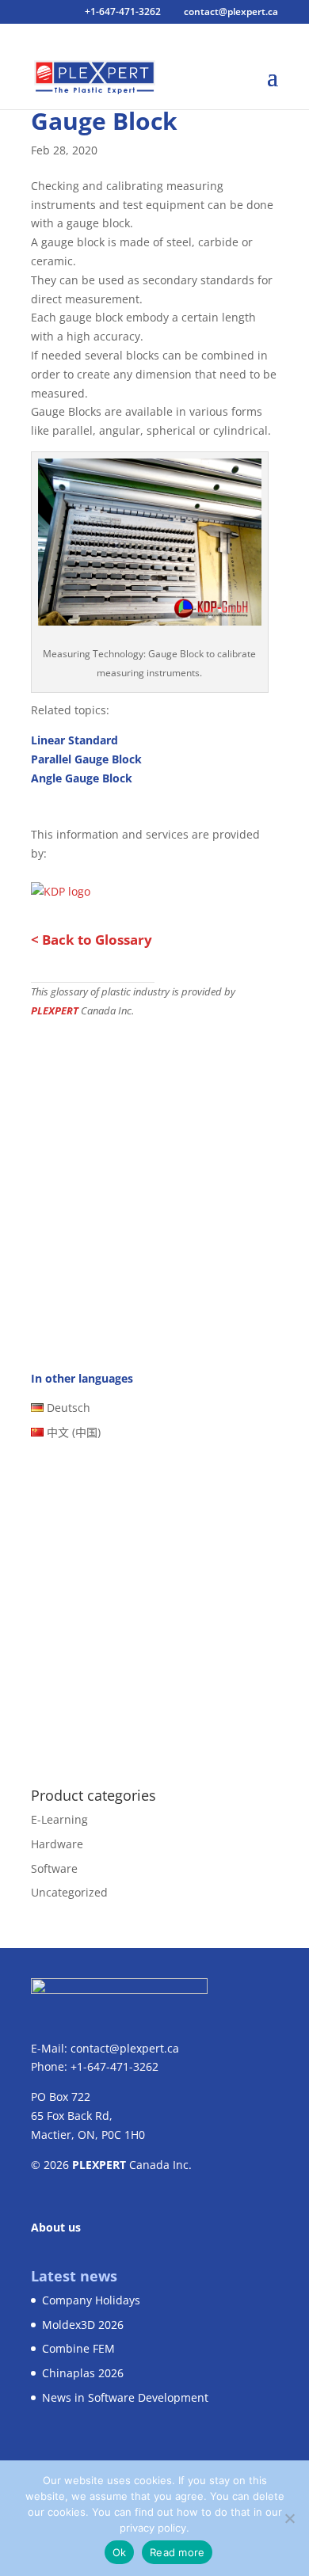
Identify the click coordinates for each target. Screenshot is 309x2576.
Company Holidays (91, 2300)
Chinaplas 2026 (83, 2373)
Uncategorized (69, 1892)
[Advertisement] (154, 1181)
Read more (177, 2552)
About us (56, 2227)
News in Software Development (125, 2397)
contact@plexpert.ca (125, 2048)
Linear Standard (74, 740)
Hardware (57, 1844)
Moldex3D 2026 (83, 2325)
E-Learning (59, 1819)
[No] (289, 2518)
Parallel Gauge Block (86, 759)
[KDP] (150, 616)
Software (54, 1868)
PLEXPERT (55, 1011)
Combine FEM (78, 2348)
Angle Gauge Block (82, 778)
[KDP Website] (61, 887)
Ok (120, 2552)
